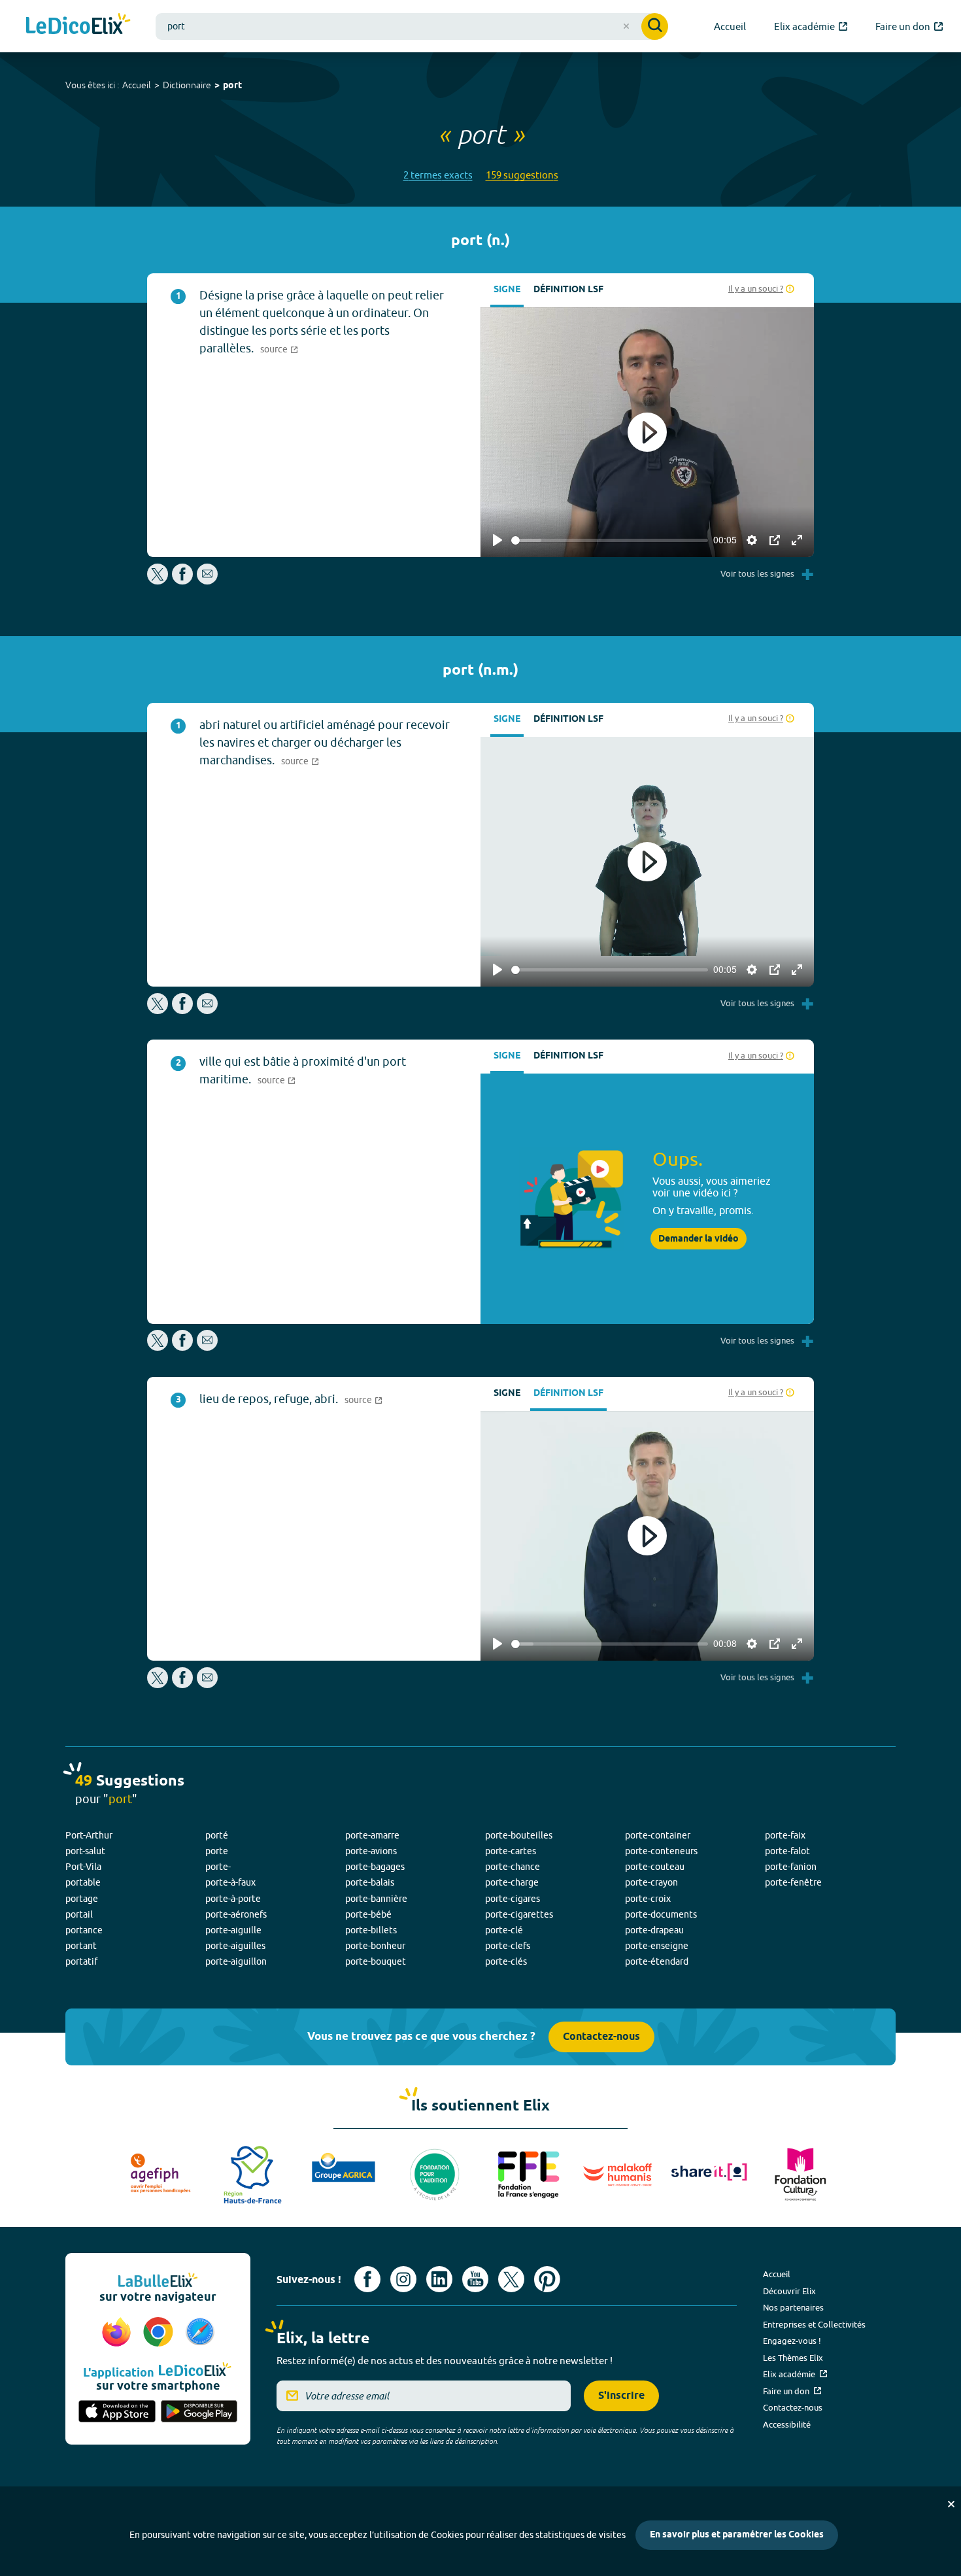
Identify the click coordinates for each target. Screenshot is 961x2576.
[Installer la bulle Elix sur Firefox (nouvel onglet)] (118, 2333)
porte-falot (787, 1851)
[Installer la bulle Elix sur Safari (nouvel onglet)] (200, 2333)
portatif (81, 1961)
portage (82, 1899)
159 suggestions (522, 175)
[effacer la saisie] (626, 26)
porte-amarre (372, 1835)
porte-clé (504, 1930)
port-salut (85, 1851)
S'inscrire (621, 2396)
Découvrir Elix (789, 2291)
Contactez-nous (601, 2037)
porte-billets (371, 1930)
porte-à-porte (233, 1899)
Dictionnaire (187, 85)
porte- (218, 1867)
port (232, 86)
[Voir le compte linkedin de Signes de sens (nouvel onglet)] (439, 2279)
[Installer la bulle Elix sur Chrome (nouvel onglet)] (160, 2333)
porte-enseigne (657, 1946)
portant (81, 1946)
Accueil (137, 85)
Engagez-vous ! (792, 2341)
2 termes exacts (438, 175)
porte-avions (371, 1851)
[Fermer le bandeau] (951, 2504)
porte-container (658, 1835)
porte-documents (661, 1914)
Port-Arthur (89, 1835)
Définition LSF (568, 290)
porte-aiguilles (235, 1946)
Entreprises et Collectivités (814, 2324)
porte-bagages (375, 1867)
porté (217, 1835)
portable (83, 1882)
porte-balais (370, 1882)
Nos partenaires (793, 2307)
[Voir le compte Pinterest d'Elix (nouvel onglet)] (547, 2279)
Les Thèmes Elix (793, 2358)
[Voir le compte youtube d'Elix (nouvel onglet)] (475, 2279)
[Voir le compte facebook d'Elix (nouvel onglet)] (367, 2279)
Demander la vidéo (699, 1239)
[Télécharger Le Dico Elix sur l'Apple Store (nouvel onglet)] (117, 2413)
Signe (507, 290)
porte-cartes (511, 1851)
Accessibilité (787, 2424)
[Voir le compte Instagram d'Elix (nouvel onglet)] (403, 2279)
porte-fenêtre (793, 1882)
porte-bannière (376, 1899)
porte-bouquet (376, 1961)
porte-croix (648, 1899)
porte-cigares (513, 1899)
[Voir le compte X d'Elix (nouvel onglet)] (511, 2279)
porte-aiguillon (236, 1961)
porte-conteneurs (661, 1851)
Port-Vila (83, 1867)
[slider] (610, 540)
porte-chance (513, 1867)
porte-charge (512, 1882)
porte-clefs (508, 1946)
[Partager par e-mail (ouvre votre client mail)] (207, 581)
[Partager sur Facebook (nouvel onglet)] (182, 581)
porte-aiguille (233, 1930)
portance (84, 1930)
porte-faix (785, 1835)
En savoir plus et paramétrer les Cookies (737, 2535)
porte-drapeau (654, 1930)
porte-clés (506, 1961)
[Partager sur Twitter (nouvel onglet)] (159, 581)
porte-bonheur (375, 1946)
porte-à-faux (230, 1882)
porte (217, 1851)
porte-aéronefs (236, 1914)
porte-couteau (655, 1867)
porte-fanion (791, 1867)
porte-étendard (657, 1961)
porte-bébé (368, 1914)
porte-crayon (651, 1882)
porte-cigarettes (519, 1914)
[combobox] (412, 26)
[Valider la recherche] (655, 26)
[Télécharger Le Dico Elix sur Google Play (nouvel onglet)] (199, 2413)
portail (79, 1914)
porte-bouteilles (519, 1835)
